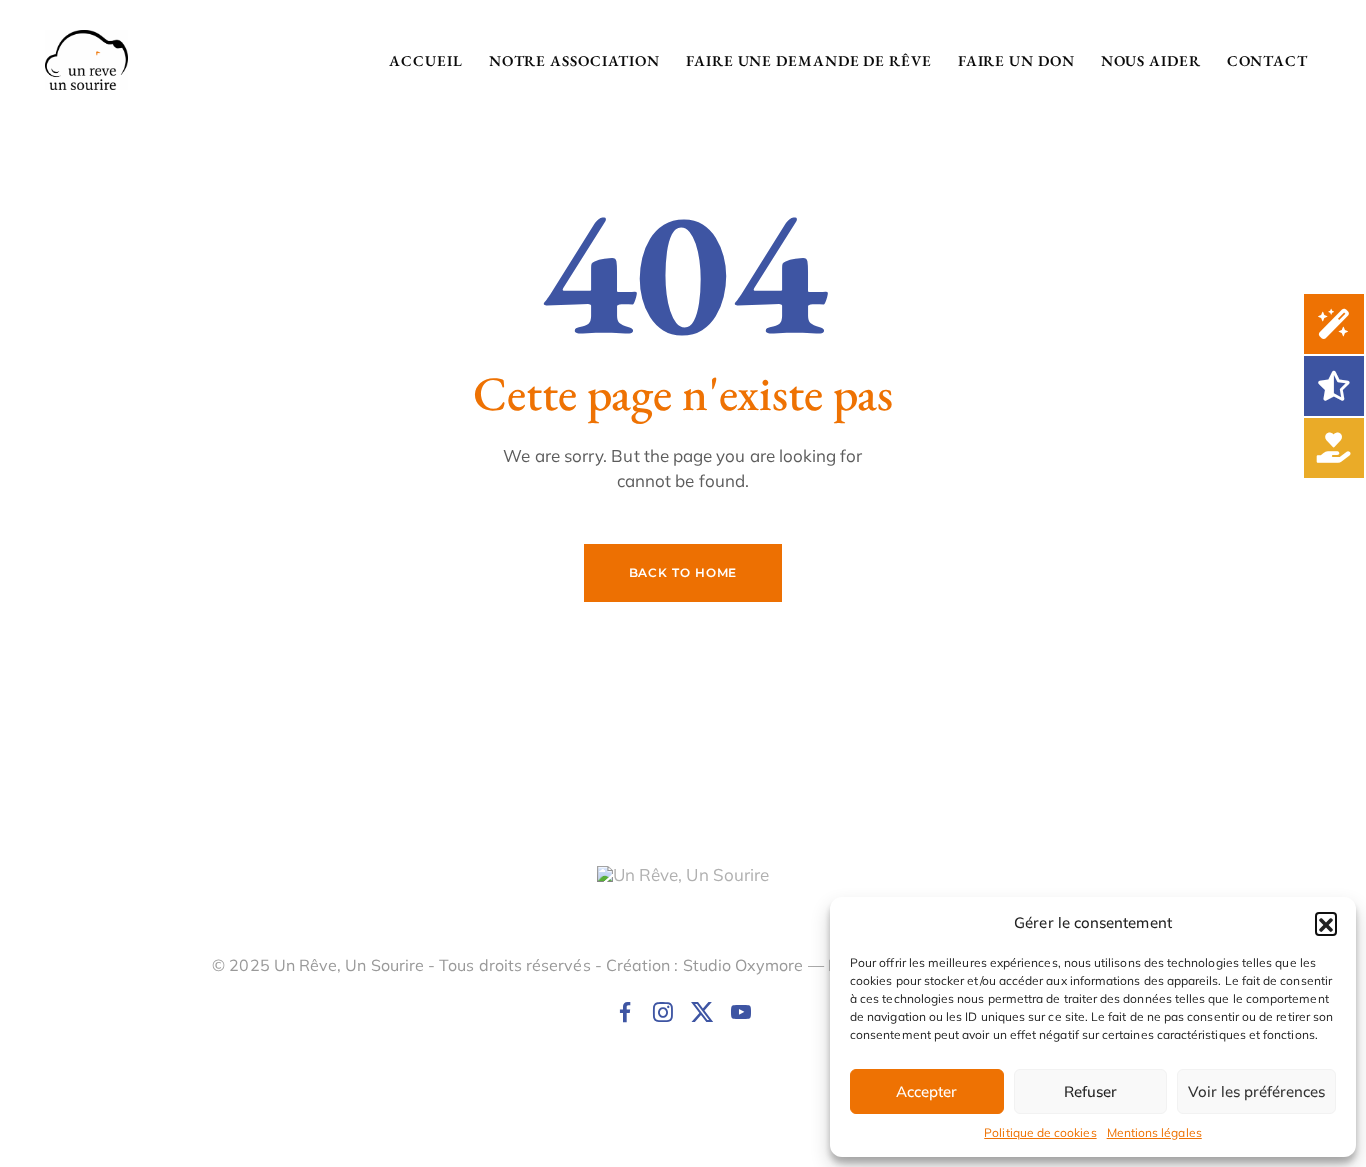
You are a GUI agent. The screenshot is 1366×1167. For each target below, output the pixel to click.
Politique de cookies (1040, 1132)
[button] (1326, 923)
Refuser (1090, 1091)
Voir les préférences (1256, 1091)
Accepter (926, 1091)
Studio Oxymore (743, 965)
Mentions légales (1154, 1132)
